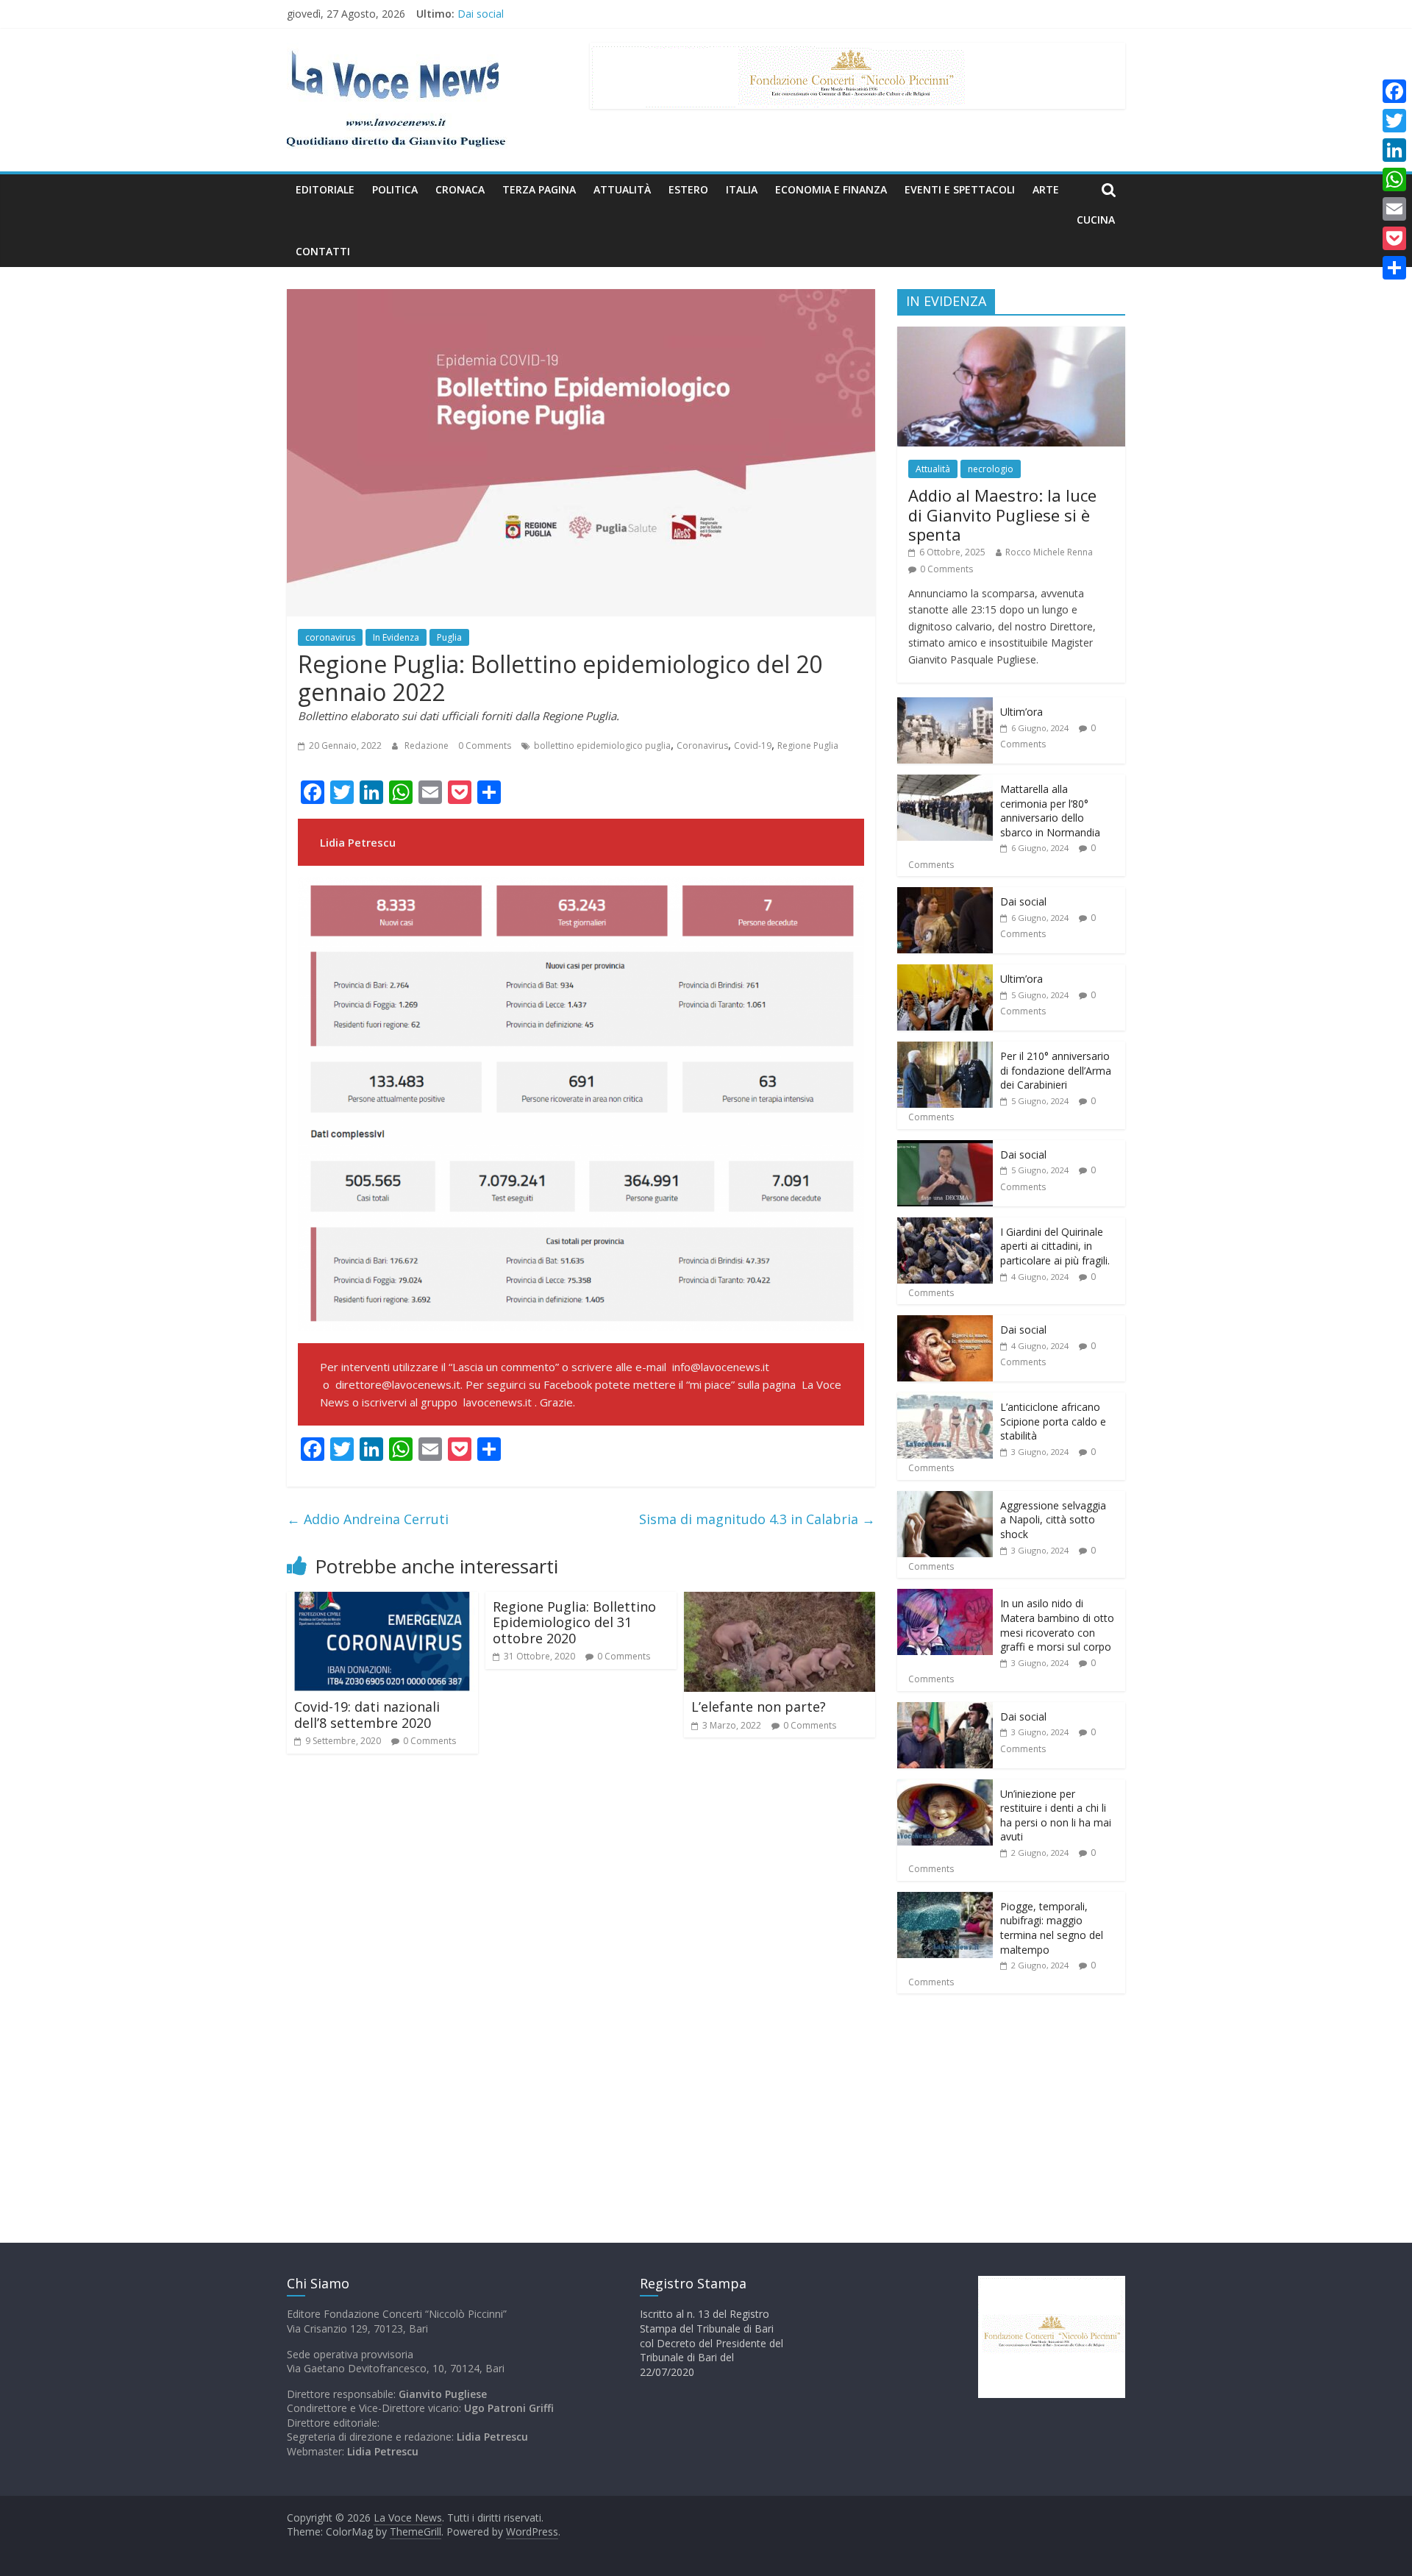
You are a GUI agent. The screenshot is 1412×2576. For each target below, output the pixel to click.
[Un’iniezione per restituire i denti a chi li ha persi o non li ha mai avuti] (945, 1787)
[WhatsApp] (1394, 179)
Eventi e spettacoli (960, 189)
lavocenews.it (498, 1402)
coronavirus (330, 637)
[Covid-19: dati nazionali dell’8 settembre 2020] (382, 1601)
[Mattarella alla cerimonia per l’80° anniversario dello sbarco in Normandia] (945, 782)
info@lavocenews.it (721, 1367)
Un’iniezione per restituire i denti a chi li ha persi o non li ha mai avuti (1056, 1815)
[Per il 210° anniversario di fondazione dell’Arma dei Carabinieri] (945, 1049)
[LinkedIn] (1394, 150)
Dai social (1023, 901)
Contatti (323, 251)
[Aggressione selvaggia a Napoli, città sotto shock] (945, 1499)
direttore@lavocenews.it (398, 1384)
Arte (1046, 189)
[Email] (1394, 209)
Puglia (449, 637)
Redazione (428, 746)
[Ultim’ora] (945, 705)
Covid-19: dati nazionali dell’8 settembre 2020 (367, 1715)
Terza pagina (539, 189)
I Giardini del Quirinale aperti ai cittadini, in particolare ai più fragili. (1055, 1246)
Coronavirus (702, 746)
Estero (688, 189)
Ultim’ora (1021, 712)
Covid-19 (753, 746)
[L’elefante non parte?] (780, 1601)
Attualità (622, 189)
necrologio (991, 469)
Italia (742, 189)
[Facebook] (1394, 91)
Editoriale (325, 189)
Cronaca (460, 189)
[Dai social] (945, 895)
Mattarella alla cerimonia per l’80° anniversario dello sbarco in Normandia (632, 13)
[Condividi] (1394, 268)
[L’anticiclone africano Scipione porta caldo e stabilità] (945, 1400)
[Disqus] (581, 1975)
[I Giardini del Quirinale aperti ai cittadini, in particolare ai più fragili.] (945, 1225)
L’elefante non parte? (759, 1707)
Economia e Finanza (831, 189)
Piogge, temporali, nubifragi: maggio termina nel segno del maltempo (1052, 1928)
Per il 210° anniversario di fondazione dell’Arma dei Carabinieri (1056, 1070)
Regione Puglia (808, 746)
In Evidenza (396, 637)
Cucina (1096, 220)
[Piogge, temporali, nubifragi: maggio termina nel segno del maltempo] (945, 1900)
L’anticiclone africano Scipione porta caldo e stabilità (1053, 1421)
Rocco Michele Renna (1049, 552)
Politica (395, 189)
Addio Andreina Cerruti (368, 1519)
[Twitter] (1394, 121)
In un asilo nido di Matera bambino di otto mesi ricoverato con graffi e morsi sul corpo (1057, 1625)
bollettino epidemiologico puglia (602, 746)
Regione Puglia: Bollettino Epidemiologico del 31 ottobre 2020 (574, 1622)
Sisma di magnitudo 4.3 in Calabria (757, 1519)
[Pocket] (1394, 238)
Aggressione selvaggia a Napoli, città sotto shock (1053, 1520)
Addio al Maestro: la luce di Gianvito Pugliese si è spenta (1002, 515)
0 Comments (485, 746)
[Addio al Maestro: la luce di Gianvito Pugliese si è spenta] (1011, 334)
